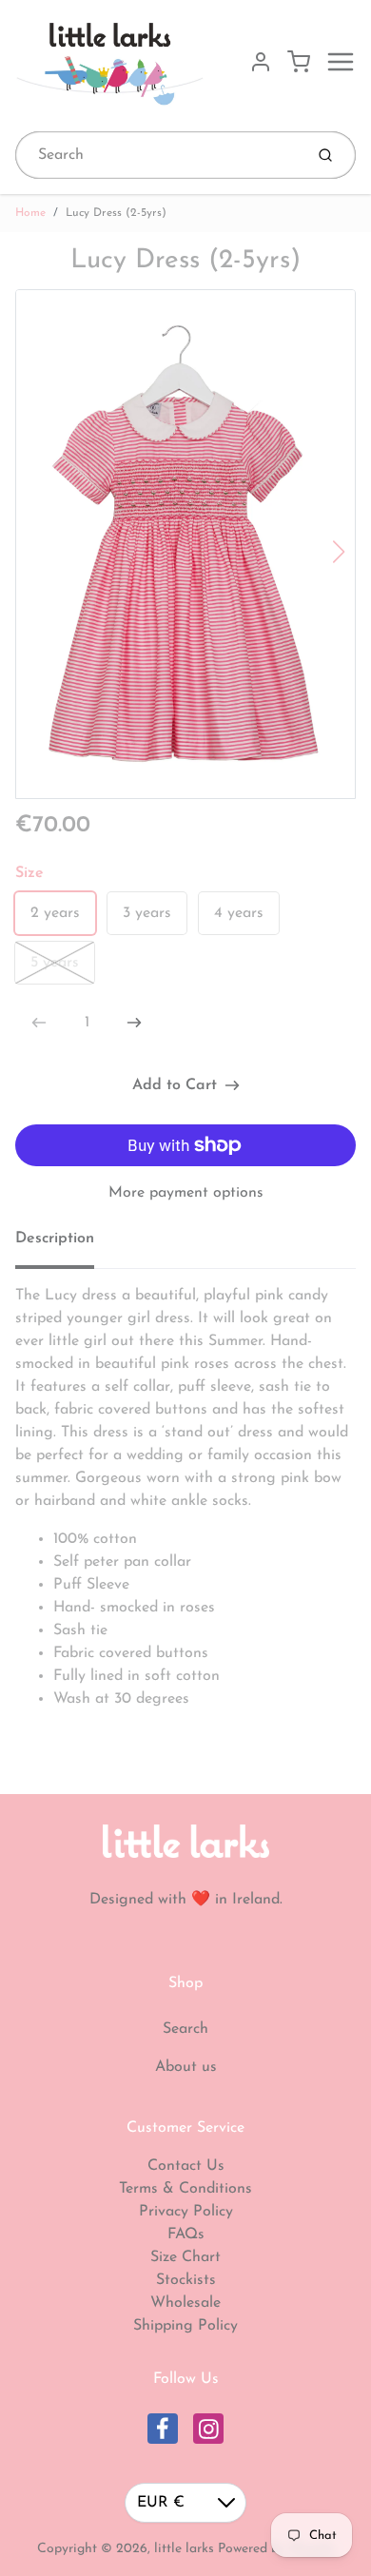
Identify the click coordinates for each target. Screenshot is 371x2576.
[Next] (339, 552)
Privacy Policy (186, 2212)
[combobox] (157, 155)
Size (29, 873)
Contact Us (186, 2166)
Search (185, 2029)
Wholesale (185, 2303)
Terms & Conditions (185, 2189)
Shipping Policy (185, 2326)
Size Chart (185, 2257)
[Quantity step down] (39, 1023)
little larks (184, 2549)
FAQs (186, 2234)
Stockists (186, 2280)
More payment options (186, 1193)
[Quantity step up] (134, 1023)
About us (186, 2067)
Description (55, 1239)
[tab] (66, 1244)
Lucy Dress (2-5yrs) (116, 213)
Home (30, 213)
